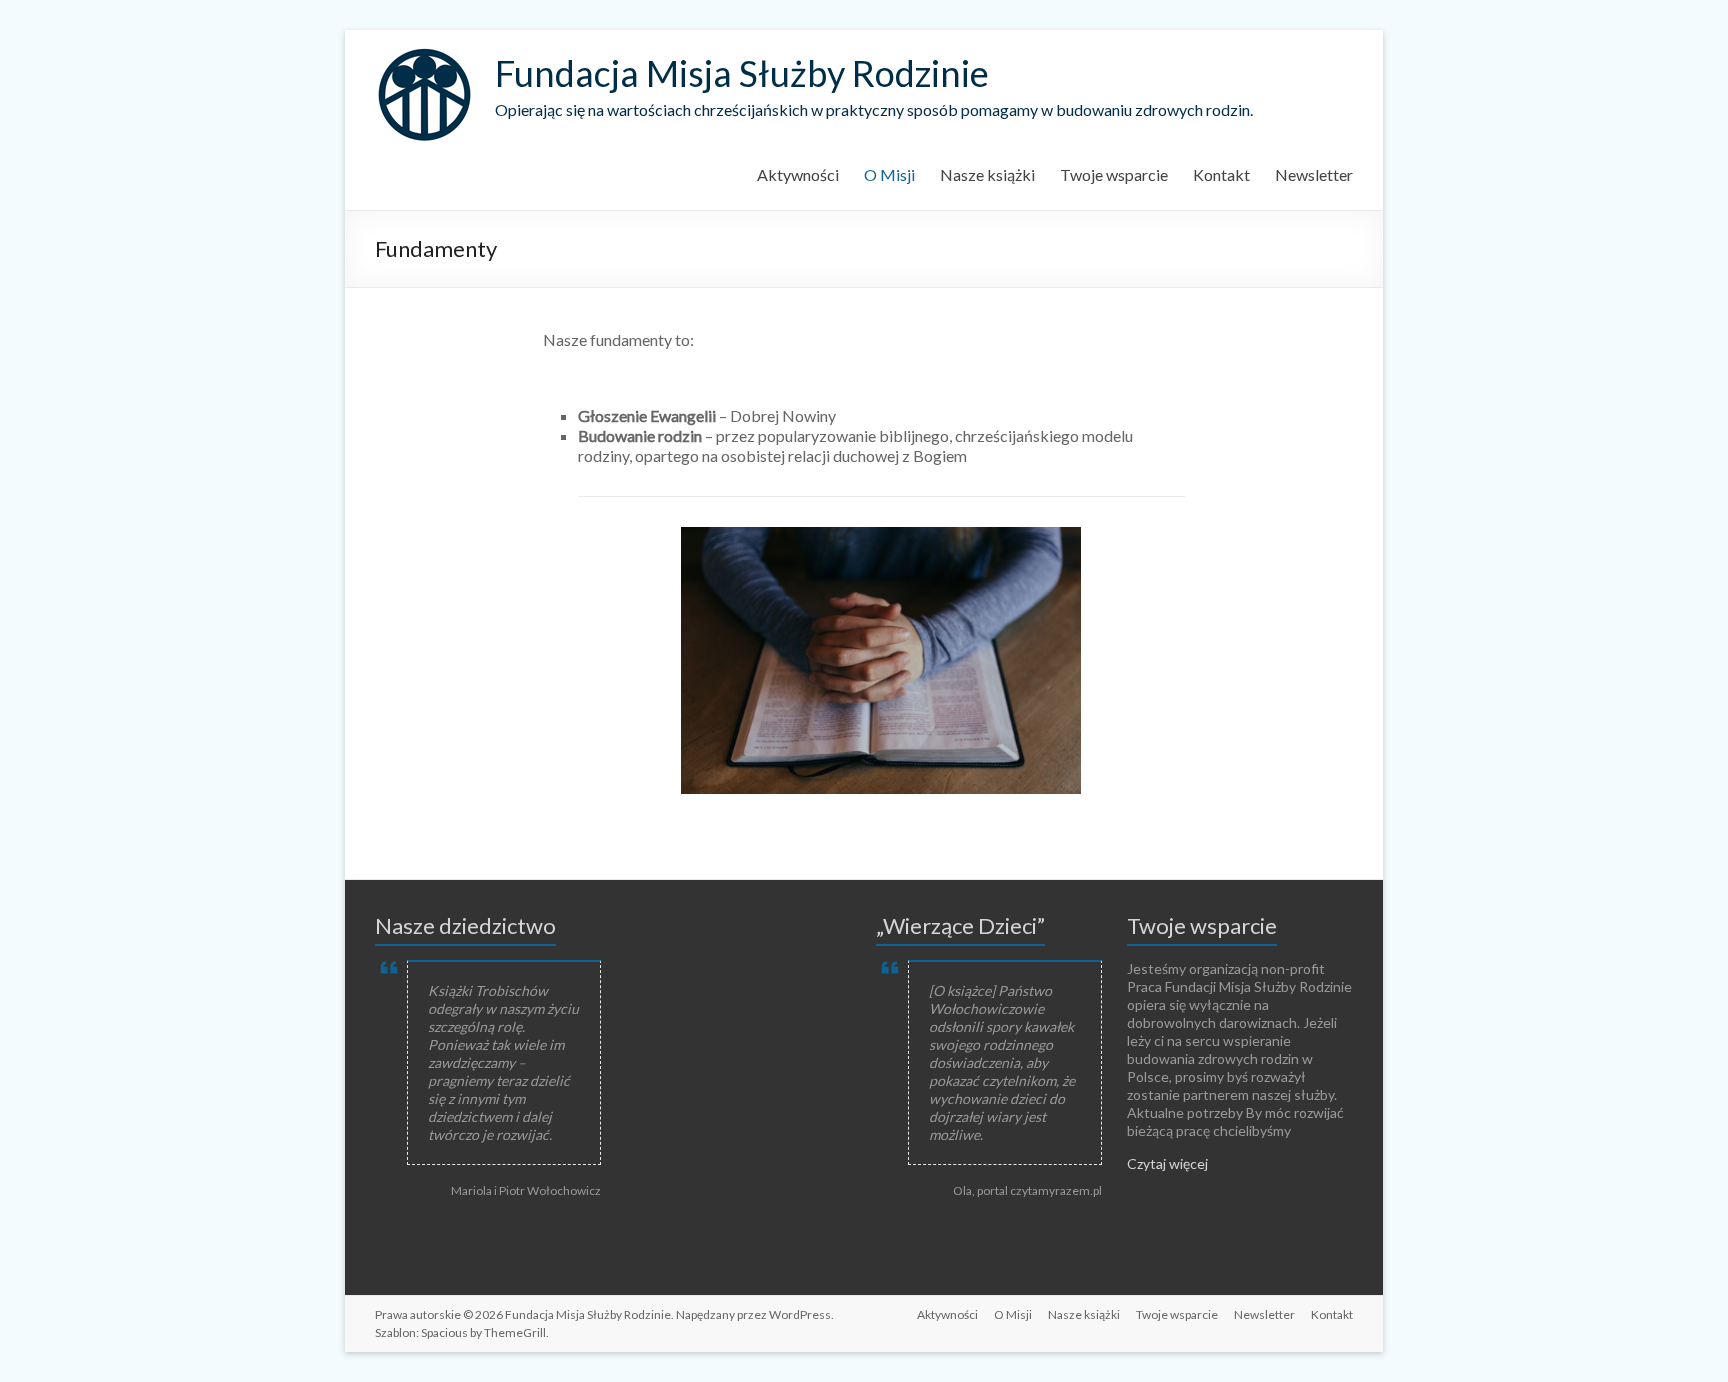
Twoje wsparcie (1114, 174)
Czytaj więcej (1167, 1163)
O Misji (889, 174)
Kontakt (1221, 174)
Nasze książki (987, 174)
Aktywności (798, 174)
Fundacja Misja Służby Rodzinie (742, 73)
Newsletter (1314, 174)
